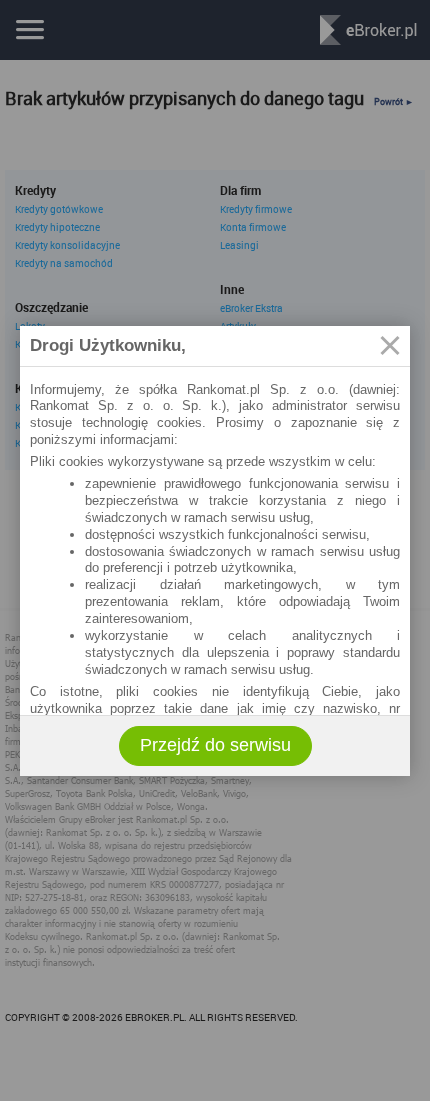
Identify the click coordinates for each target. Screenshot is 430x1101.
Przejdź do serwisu (215, 745)
